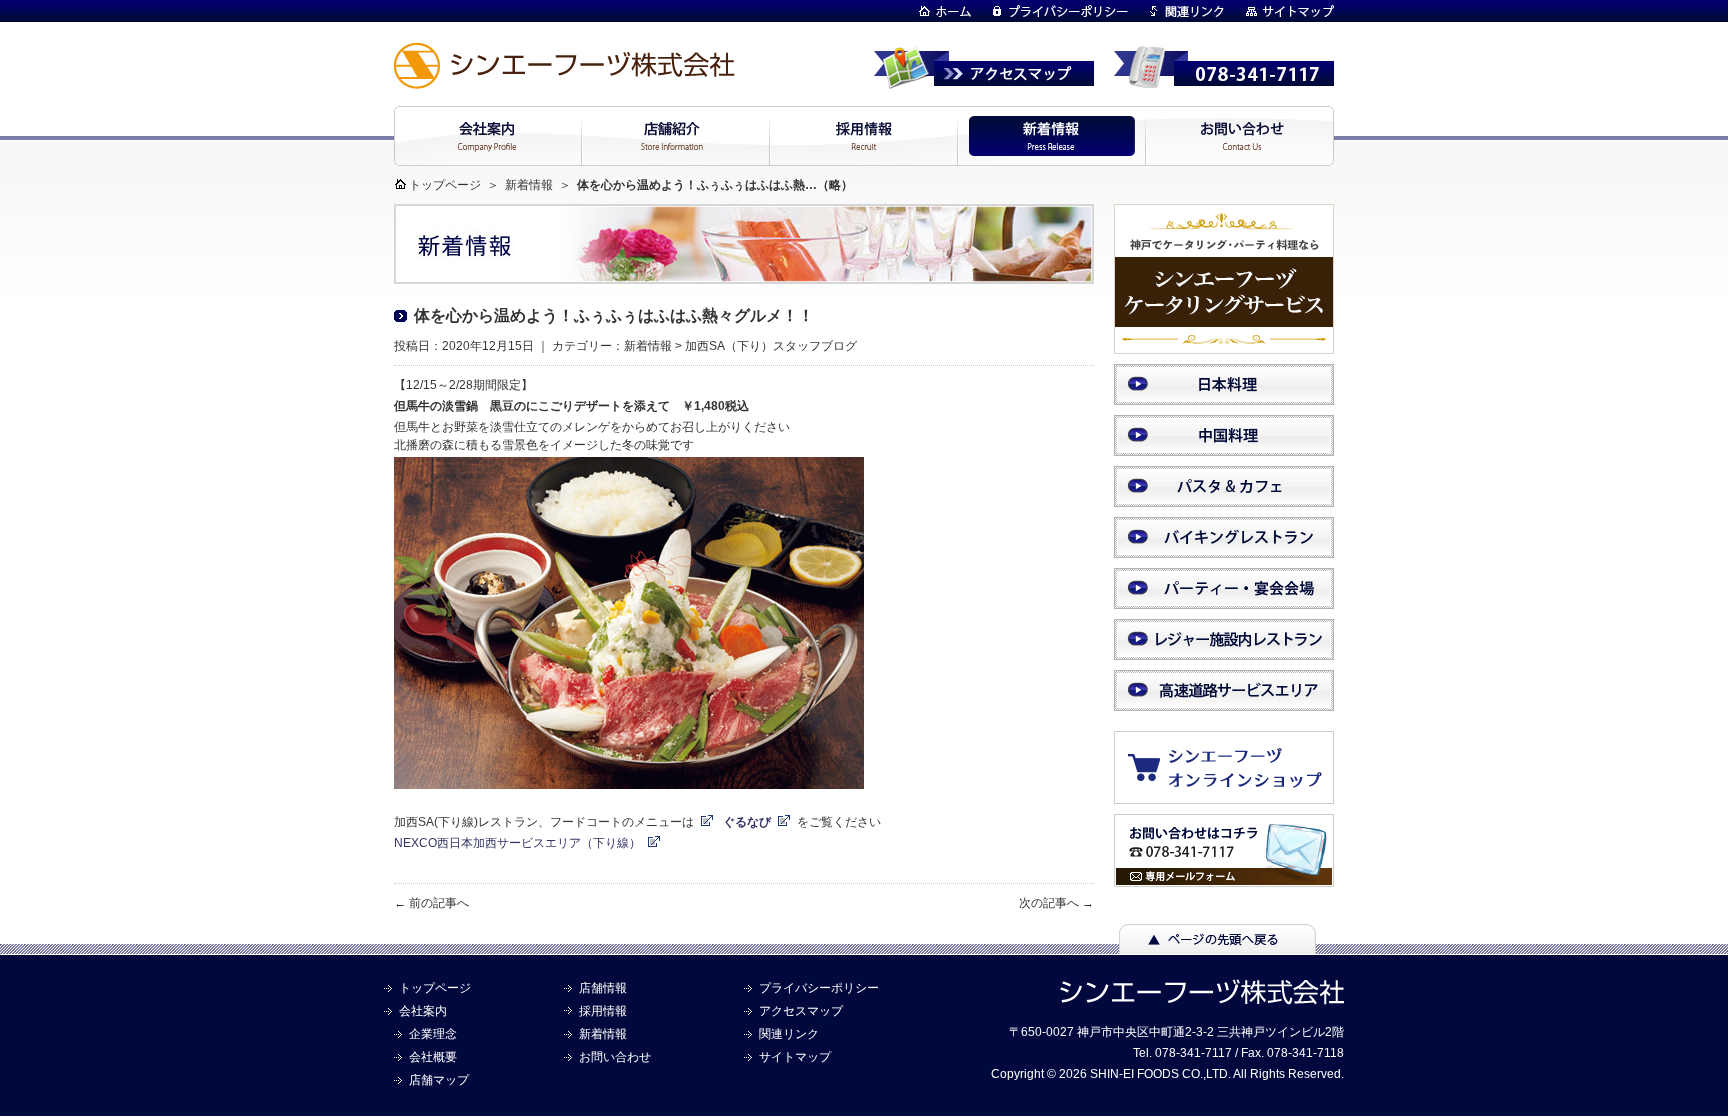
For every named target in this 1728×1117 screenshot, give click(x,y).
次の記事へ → (1056, 903)
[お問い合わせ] (1224, 878)
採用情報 (603, 1011)
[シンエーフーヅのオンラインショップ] (1234, 794)
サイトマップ (795, 1057)
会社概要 (433, 1057)
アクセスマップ (801, 1011)
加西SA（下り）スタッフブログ (771, 346)
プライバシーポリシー (819, 988)
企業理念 (433, 1034)
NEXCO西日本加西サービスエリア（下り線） (517, 843)
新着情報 (529, 185)
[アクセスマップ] (984, 80)
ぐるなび (747, 822)
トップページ (445, 185)
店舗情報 (603, 988)
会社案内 (423, 1011)
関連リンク (789, 1034)
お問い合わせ (615, 1057)
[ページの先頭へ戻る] (1217, 945)
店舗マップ (439, 1080)
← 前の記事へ (431, 903)
